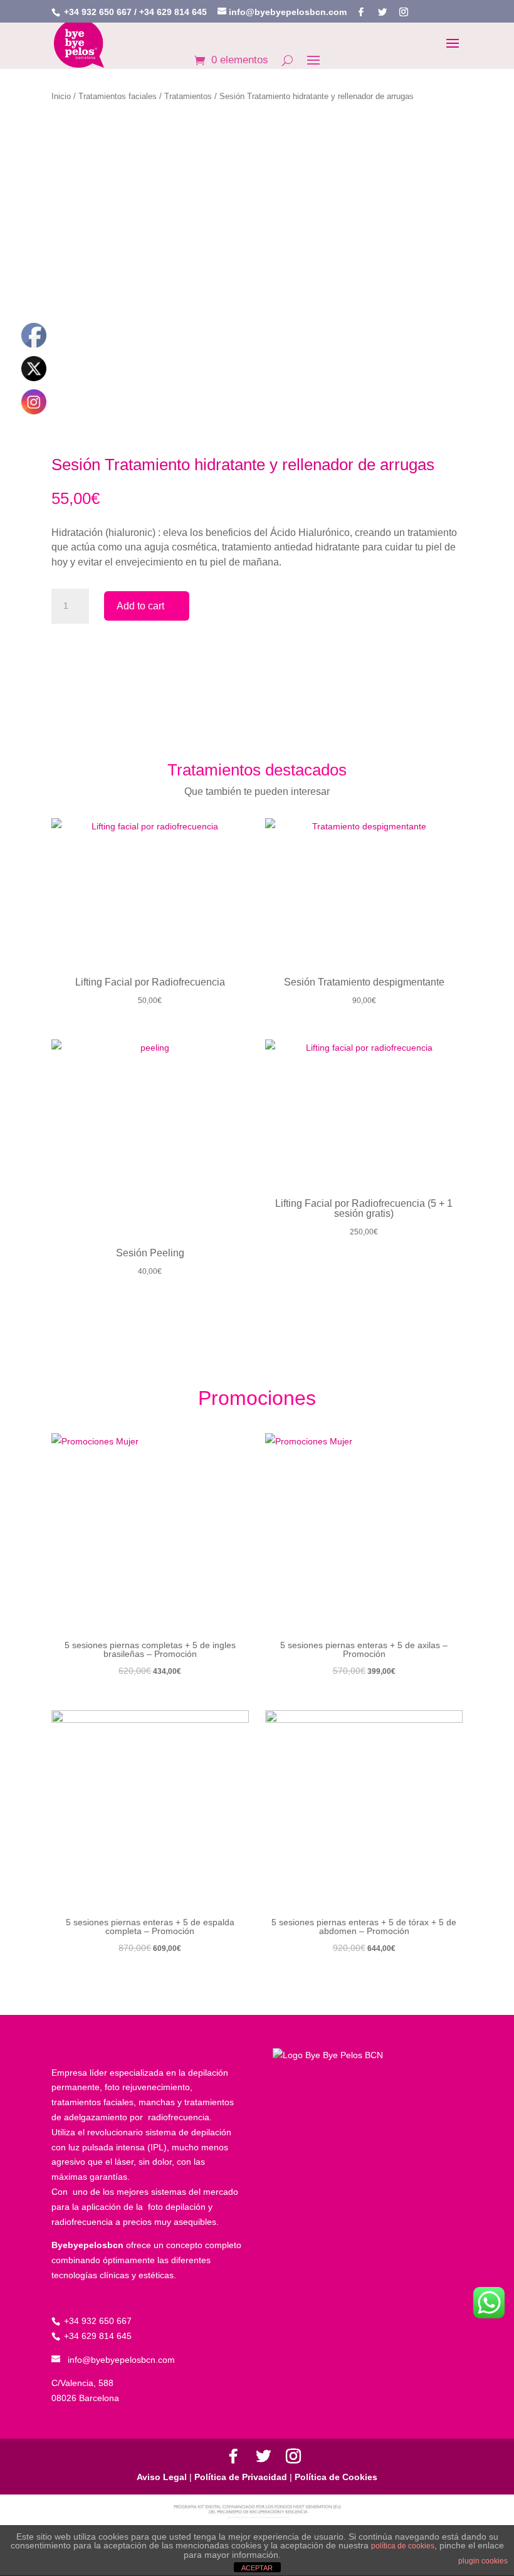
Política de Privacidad (241, 2477)
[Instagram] (404, 12)
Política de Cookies (335, 2477)
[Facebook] (361, 12)
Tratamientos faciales (118, 96)
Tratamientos (188, 96)
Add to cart (140, 606)
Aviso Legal (163, 2477)
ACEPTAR (257, 2568)
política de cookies (403, 2546)
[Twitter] (382, 12)
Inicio (61, 96)
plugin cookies (483, 2561)
